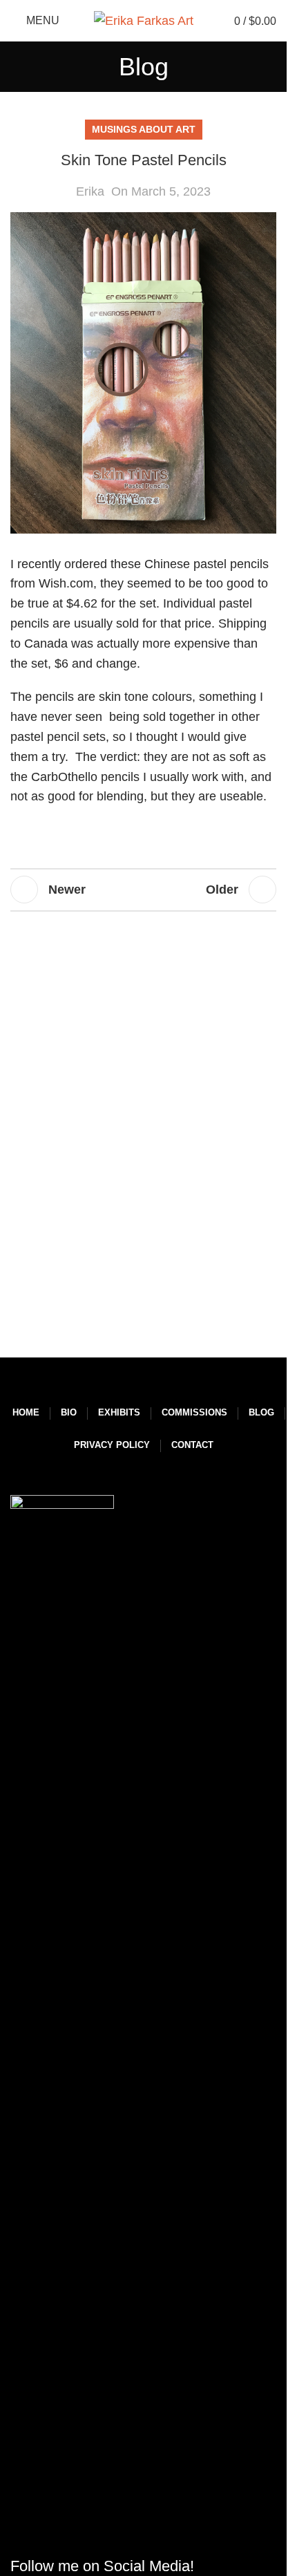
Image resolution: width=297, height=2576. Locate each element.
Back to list (143, 890)
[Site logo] (144, 20)
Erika (90, 191)
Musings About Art (144, 129)
